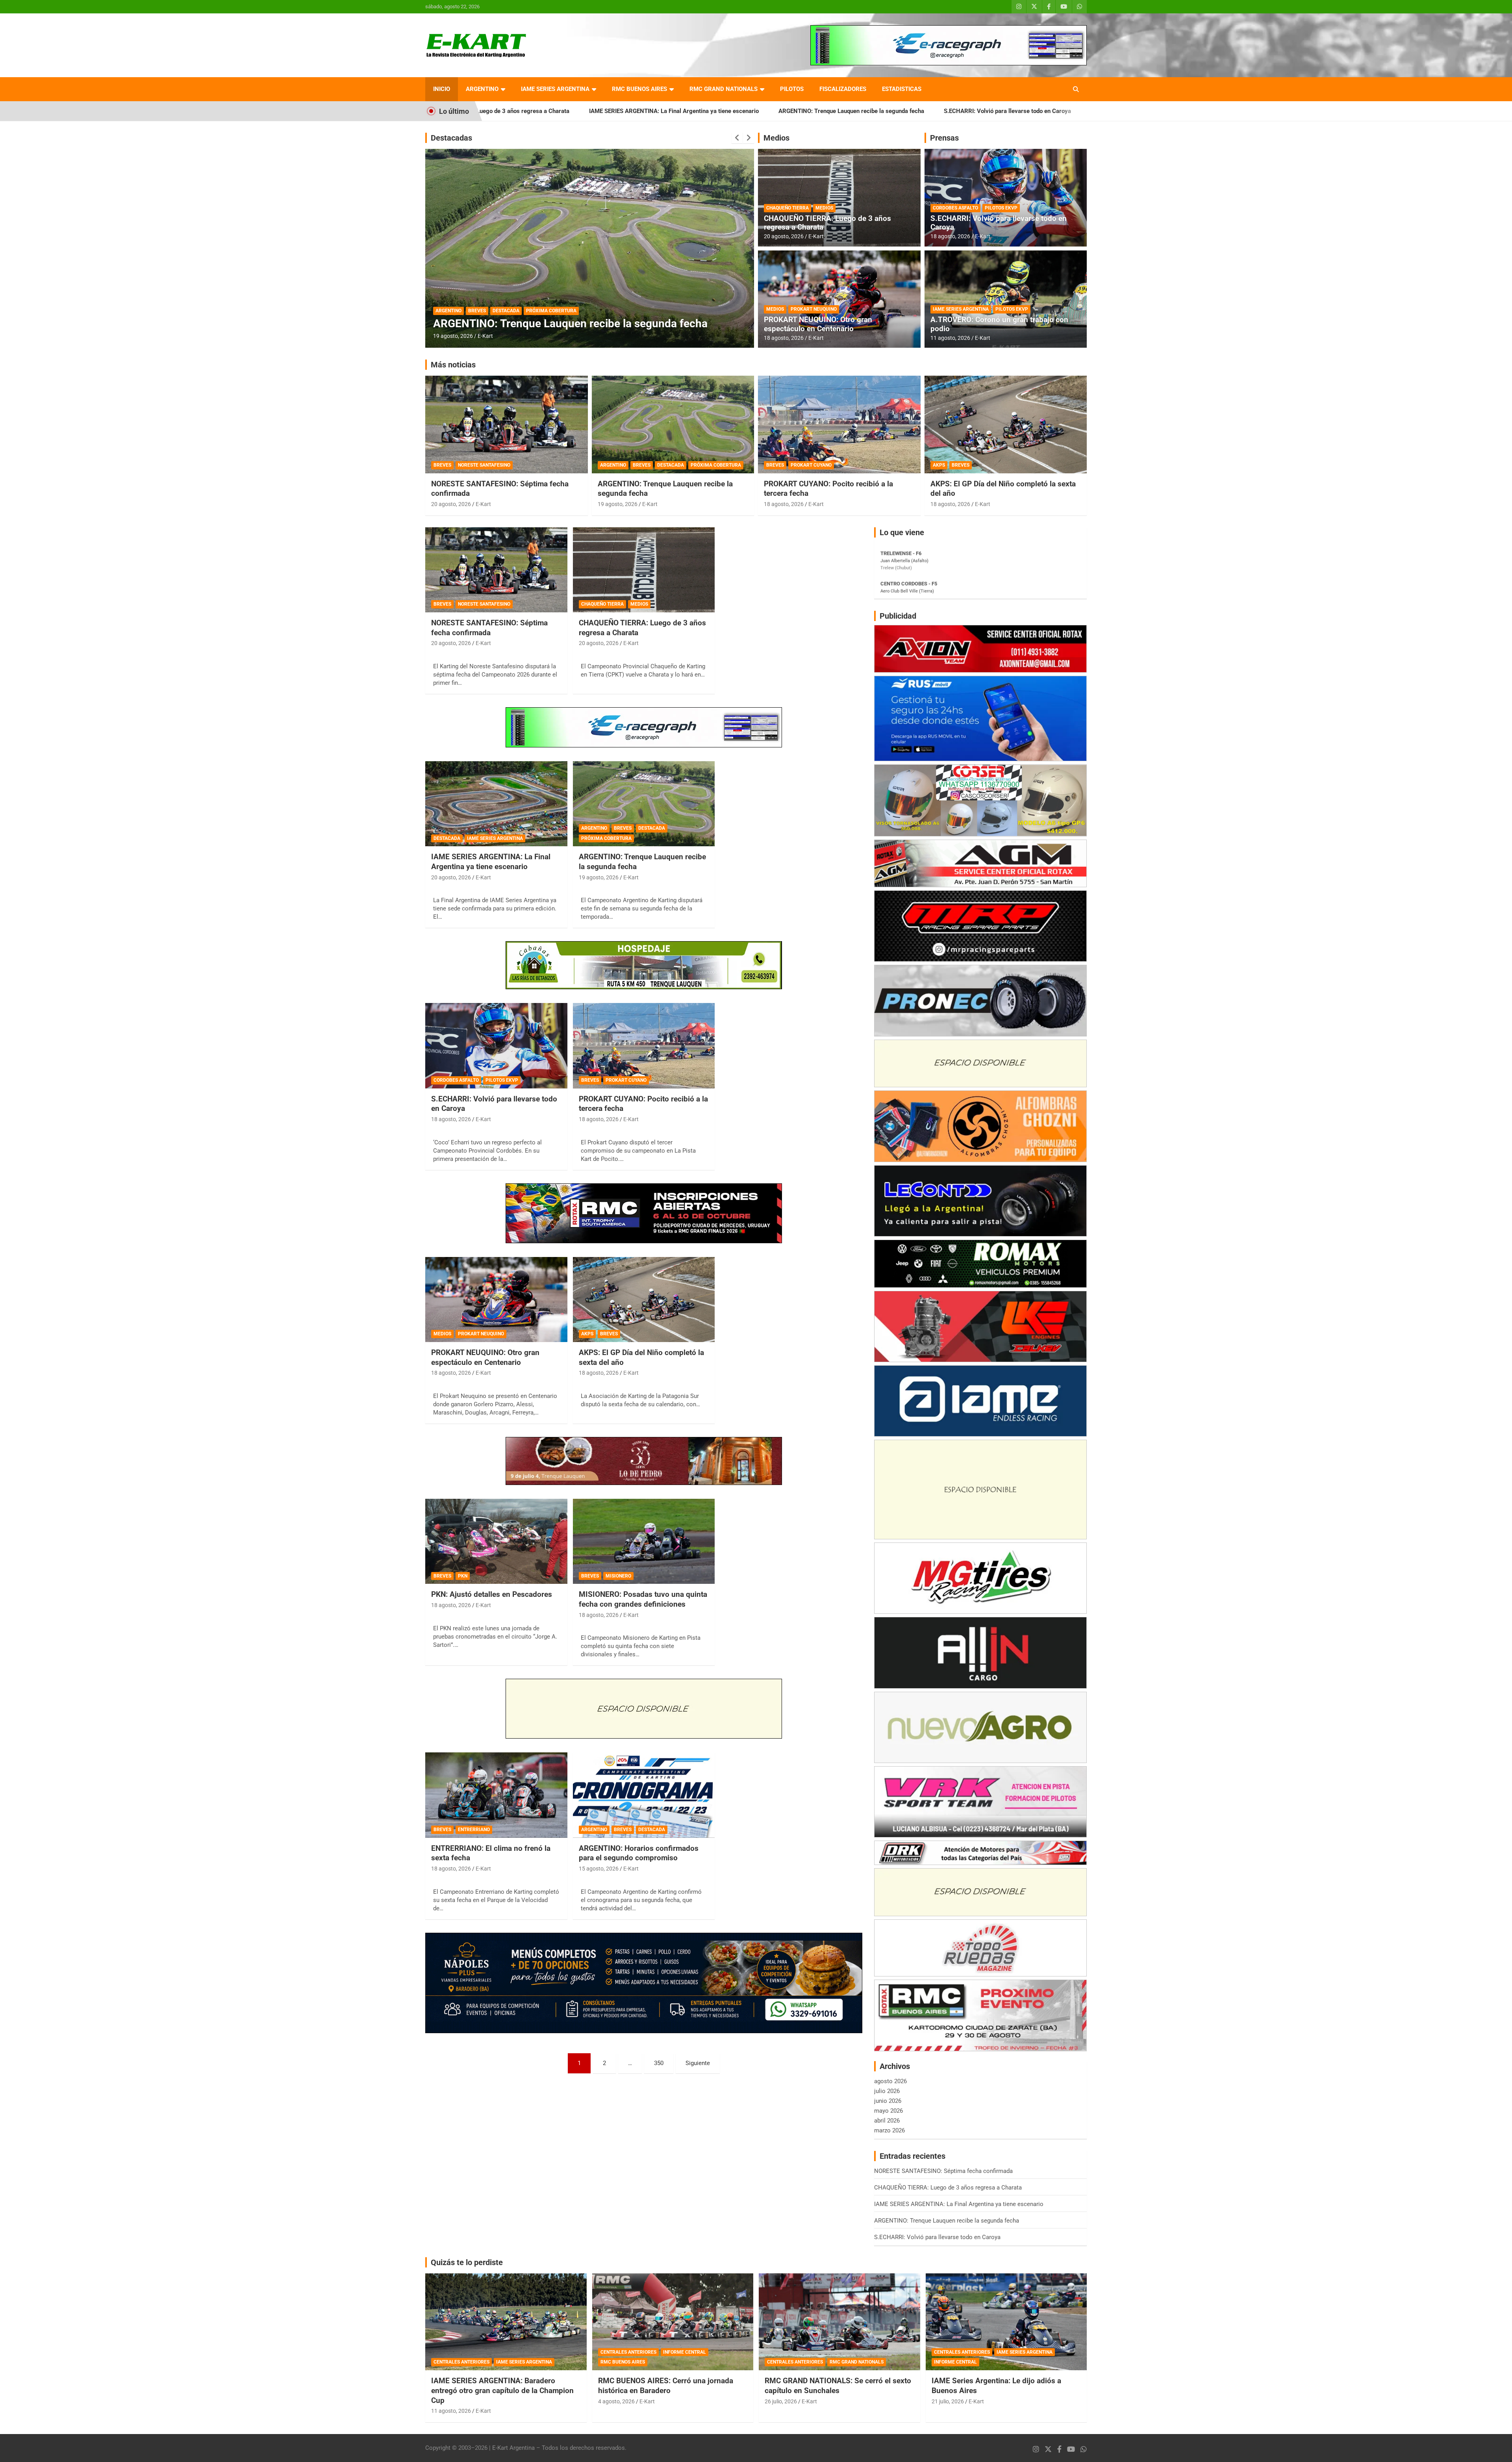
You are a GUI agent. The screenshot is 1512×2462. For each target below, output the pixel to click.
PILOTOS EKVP (1001, 208)
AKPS (939, 465)
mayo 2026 (888, 2111)
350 (659, 2063)
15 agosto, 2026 (599, 1869)
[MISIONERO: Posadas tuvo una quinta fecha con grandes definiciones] (644, 1541)
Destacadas (451, 138)
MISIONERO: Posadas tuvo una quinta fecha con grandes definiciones (643, 1599)
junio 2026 (888, 2101)
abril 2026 (887, 2121)
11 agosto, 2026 (950, 338)
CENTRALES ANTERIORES (461, 2362)
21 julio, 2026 (948, 2401)
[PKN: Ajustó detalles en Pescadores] (496, 1541)
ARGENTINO (482, 89)
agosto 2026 (890, 2081)
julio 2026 (887, 2091)
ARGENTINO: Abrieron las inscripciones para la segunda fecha (587, 324)
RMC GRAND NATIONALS (724, 89)
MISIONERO (618, 1576)
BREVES (477, 311)
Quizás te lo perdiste (467, 2262)
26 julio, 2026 (781, 2401)
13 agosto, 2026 (453, 336)
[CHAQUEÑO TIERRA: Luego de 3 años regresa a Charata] (644, 570)
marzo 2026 (889, 2130)
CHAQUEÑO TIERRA (787, 208)
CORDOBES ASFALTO (955, 208)
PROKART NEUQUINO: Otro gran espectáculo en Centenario (818, 324)
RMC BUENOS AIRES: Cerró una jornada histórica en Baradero (666, 2386)
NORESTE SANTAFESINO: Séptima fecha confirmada (945, 111)
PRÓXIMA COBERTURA (716, 465)
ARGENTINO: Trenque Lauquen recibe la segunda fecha (636, 111)
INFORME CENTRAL (685, 2352)
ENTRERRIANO (474, 1830)
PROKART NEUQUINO (814, 309)
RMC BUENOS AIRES (639, 89)
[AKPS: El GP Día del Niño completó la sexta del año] (644, 1300)
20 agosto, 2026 (784, 236)
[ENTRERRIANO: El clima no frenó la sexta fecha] (496, 1795)
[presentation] (737, 138)
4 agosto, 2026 (616, 2401)
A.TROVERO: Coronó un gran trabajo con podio (999, 324)
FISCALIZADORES (843, 89)
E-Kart (485, 336)
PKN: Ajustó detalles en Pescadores (492, 1594)
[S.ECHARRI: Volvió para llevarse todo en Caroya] (496, 1046)
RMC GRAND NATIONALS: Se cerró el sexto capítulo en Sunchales (838, 2386)
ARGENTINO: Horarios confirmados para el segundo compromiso (639, 1853)
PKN (463, 1576)
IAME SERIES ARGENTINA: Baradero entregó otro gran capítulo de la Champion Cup (502, 2390)
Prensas (944, 138)
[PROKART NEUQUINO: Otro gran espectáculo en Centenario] (496, 1300)
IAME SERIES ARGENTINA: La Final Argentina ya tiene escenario (491, 862)
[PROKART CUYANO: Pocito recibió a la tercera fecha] (644, 1046)
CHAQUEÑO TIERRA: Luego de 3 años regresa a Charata (827, 223)
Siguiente (698, 2063)
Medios (776, 138)
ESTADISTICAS (902, 89)
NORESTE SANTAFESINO (484, 465)
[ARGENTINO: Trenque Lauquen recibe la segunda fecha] (644, 804)
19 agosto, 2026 (618, 504)
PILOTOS (792, 89)
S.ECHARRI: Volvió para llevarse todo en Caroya (792, 111)
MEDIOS (824, 208)
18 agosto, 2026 (784, 338)
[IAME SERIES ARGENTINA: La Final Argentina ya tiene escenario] (496, 804)
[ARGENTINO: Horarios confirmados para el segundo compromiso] (644, 1795)
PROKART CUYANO (811, 465)
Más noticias (453, 365)
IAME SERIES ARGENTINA (555, 89)
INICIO (442, 89)
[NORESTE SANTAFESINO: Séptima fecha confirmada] (496, 570)
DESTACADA (506, 311)
